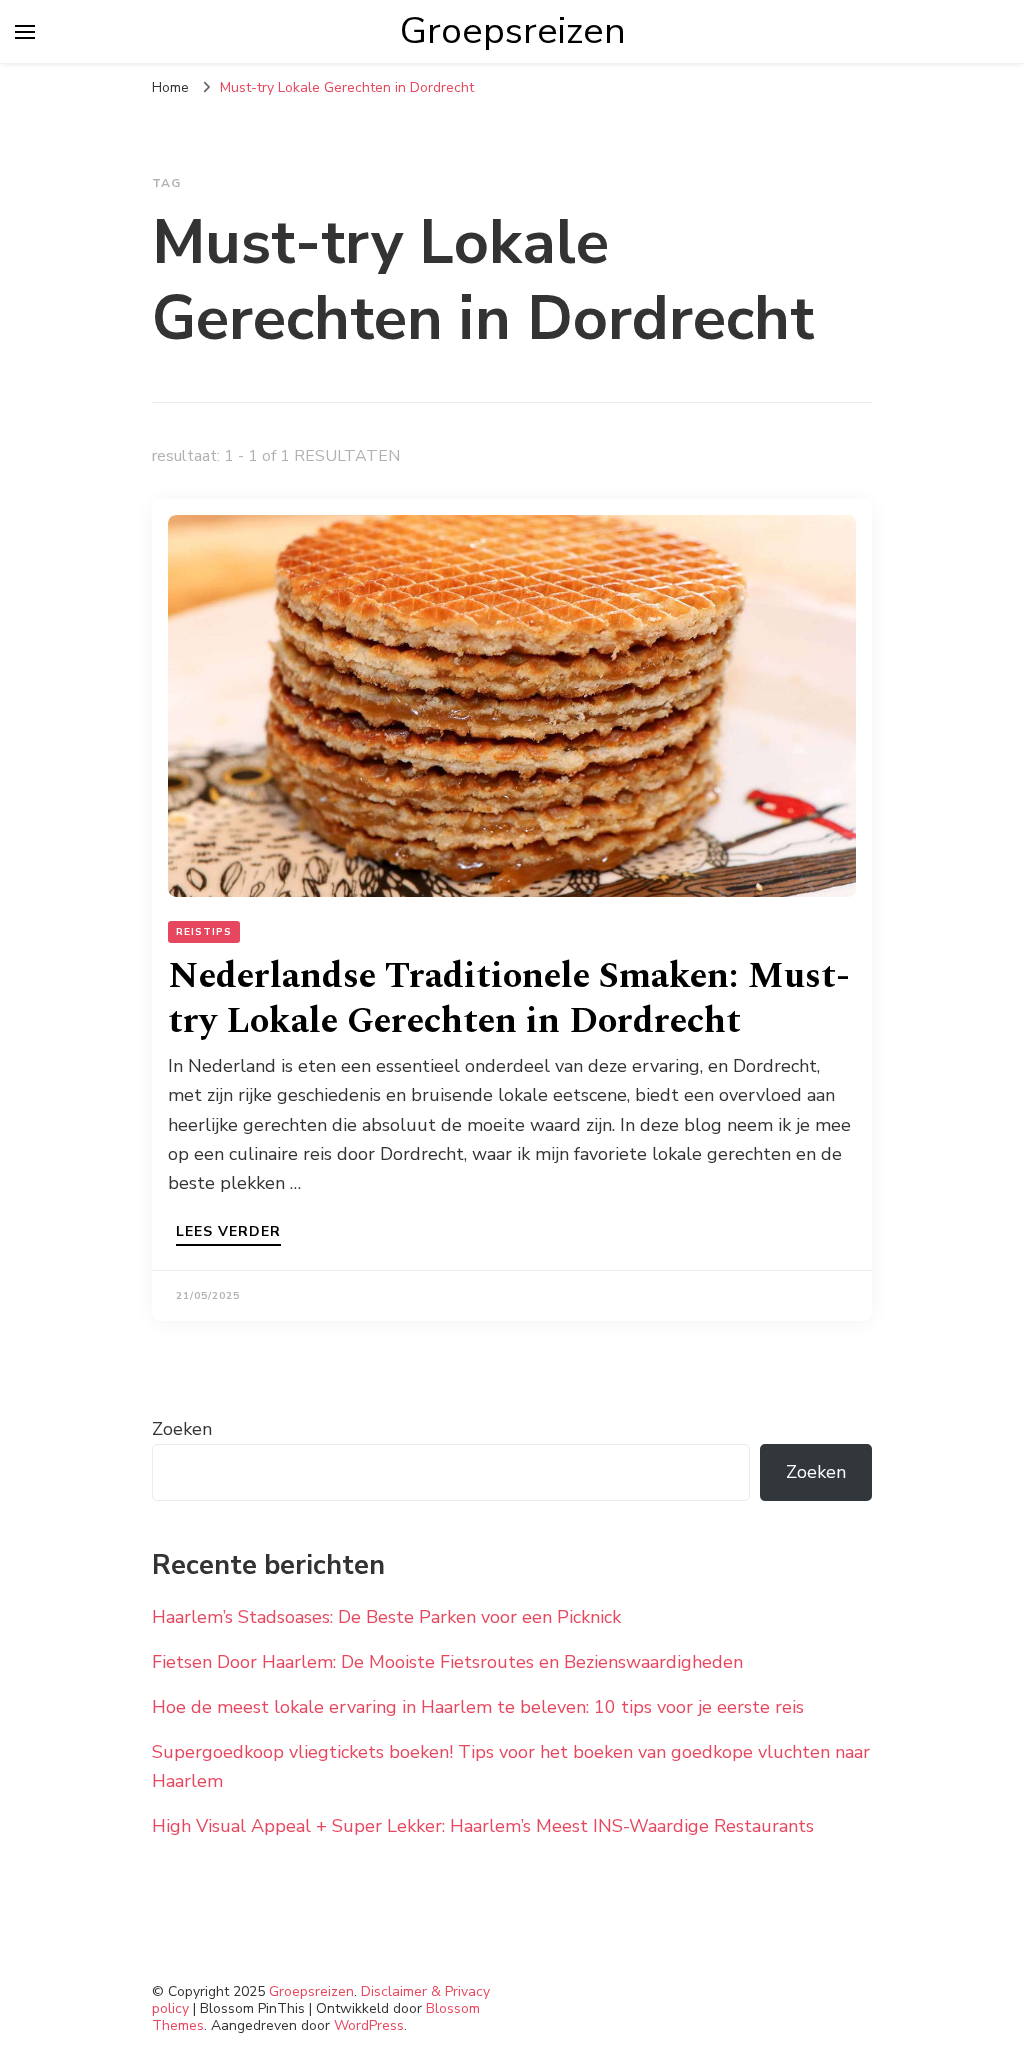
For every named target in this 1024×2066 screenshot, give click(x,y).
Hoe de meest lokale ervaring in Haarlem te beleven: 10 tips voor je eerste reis (478, 1707)
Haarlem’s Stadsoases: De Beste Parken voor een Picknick (386, 1617)
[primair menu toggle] (25, 32)
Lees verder (228, 1233)
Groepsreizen (513, 31)
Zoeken (182, 1429)
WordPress (369, 2025)
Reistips (204, 932)
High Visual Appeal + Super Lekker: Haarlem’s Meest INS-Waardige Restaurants (483, 1826)
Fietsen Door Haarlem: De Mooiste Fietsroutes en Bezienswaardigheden (447, 1662)
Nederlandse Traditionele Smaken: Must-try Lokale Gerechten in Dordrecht (509, 999)
